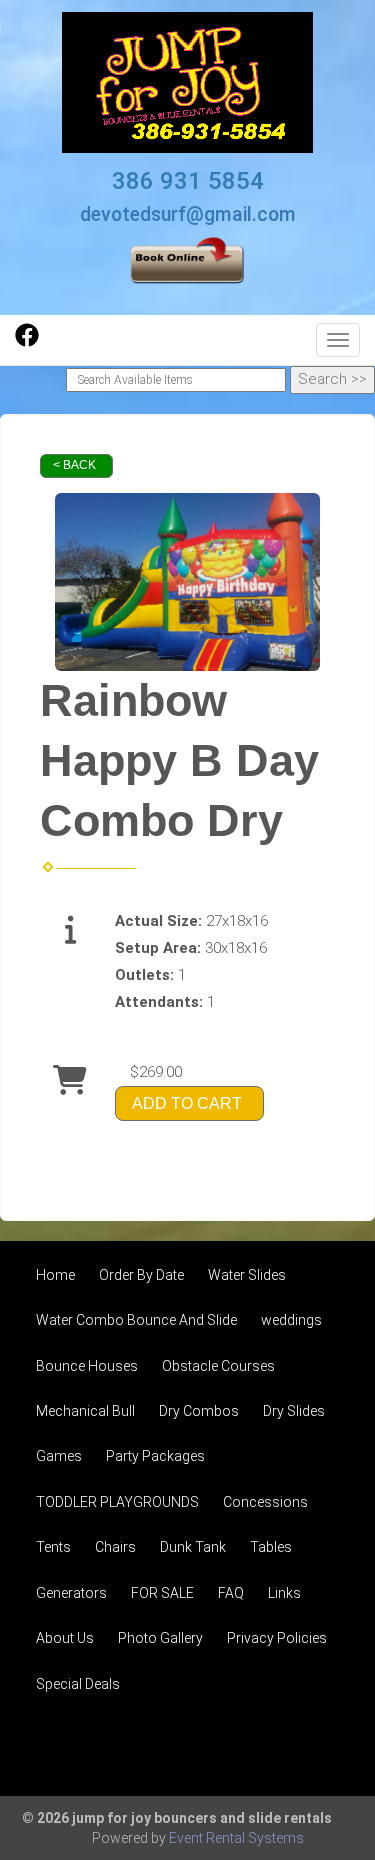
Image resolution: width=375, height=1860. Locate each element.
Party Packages (155, 1456)
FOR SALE (162, 1593)
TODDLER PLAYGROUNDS (117, 1502)
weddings (291, 1320)
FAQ (231, 1593)
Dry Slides (294, 1411)
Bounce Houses (87, 1366)
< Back (74, 465)
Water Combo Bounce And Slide (136, 1320)
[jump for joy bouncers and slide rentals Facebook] (27, 342)
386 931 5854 (188, 181)
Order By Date (141, 1275)
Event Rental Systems (236, 1838)
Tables (271, 1547)
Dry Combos (199, 1411)
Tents (53, 1547)
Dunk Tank (193, 1547)
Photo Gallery (160, 1638)
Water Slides (247, 1275)
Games (59, 1456)
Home (55, 1275)
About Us (65, 1638)
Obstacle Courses (218, 1366)
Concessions (265, 1502)
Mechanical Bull (85, 1411)
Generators (71, 1593)
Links (284, 1593)
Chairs (115, 1547)
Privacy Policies (277, 1638)
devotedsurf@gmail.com (188, 214)
